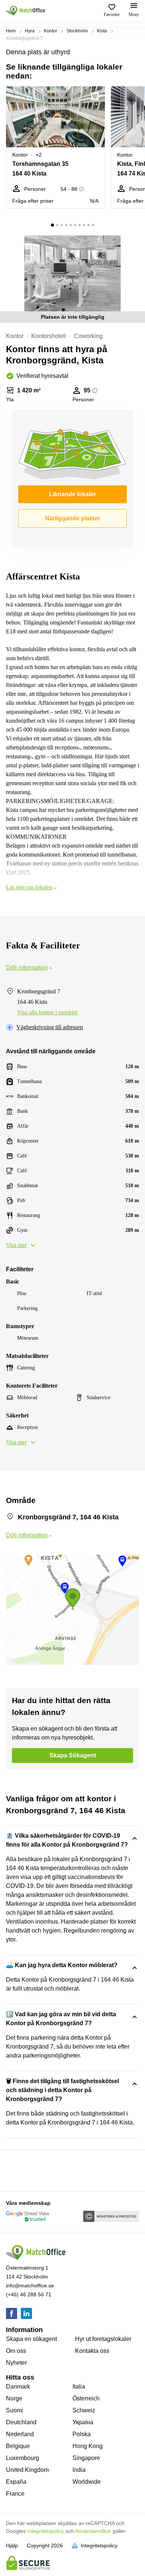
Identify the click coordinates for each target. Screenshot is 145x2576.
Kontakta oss (92, 2351)
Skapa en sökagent (31, 2339)
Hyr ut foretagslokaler (103, 2339)
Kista (102, 31)
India (79, 2470)
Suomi (14, 2410)
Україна (83, 2422)
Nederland (20, 2434)
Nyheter (16, 2363)
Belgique (18, 2446)
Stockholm (77, 31)
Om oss (16, 2351)
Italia (79, 2387)
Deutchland (21, 2422)
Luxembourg (22, 2458)
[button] (97, 96)
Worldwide (87, 2482)
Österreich (86, 2398)
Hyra (30, 31)
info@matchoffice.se (30, 2286)
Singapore (86, 2458)
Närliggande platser (73, 518)
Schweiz (84, 2410)
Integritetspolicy (46, 2531)
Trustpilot (17, 2170)
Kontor (51, 31)
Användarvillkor (93, 2531)
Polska (82, 2434)
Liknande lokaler (72, 494)
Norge (14, 2398)
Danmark (18, 2387)
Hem (11, 31)
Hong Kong (88, 2446)
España (16, 2482)
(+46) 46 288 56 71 (29, 2294)
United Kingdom (27, 2470)
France (15, 2494)
